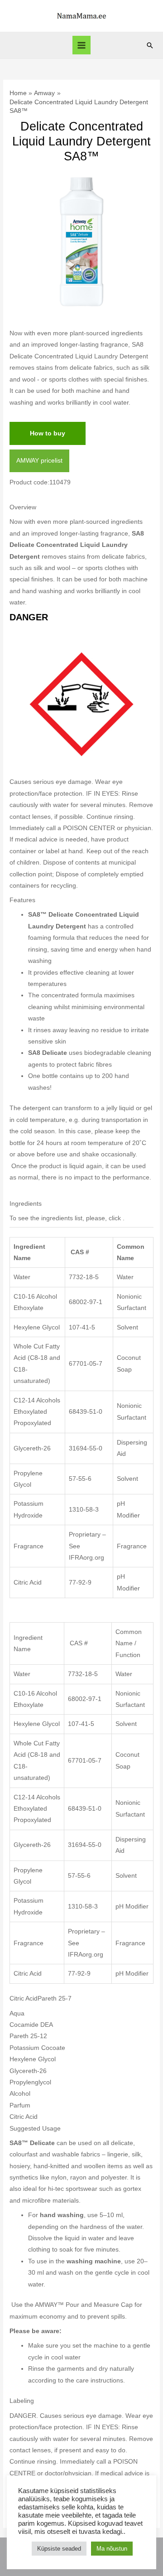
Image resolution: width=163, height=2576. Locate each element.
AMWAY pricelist (39, 461)
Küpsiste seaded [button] (59, 2549)
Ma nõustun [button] (112, 2549)
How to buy (48, 433)
